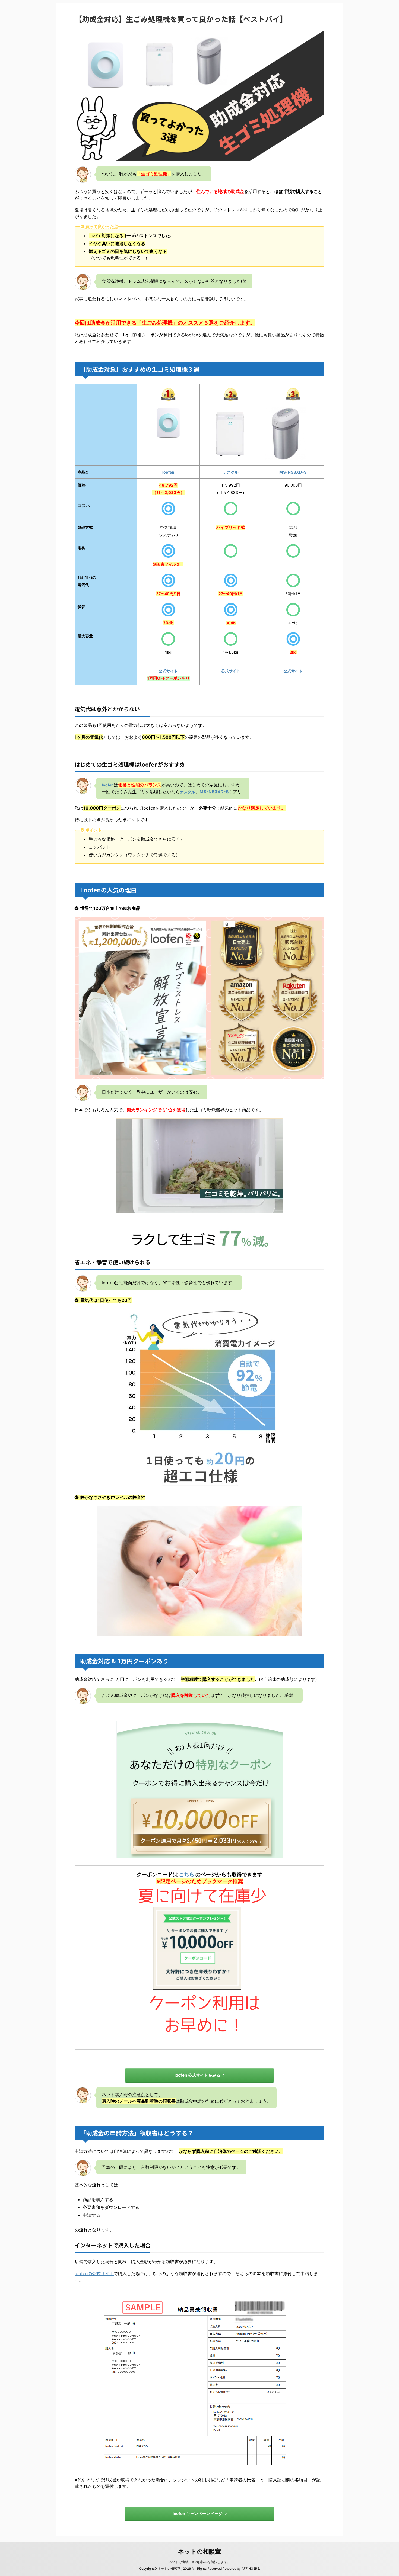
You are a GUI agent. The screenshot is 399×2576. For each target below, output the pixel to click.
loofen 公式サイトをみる (197, 2075)
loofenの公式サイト (94, 2273)
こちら (187, 1874)
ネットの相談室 (199, 2551)
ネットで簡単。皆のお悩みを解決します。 (199, 2562)
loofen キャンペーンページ (198, 2514)
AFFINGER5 (250, 2569)
